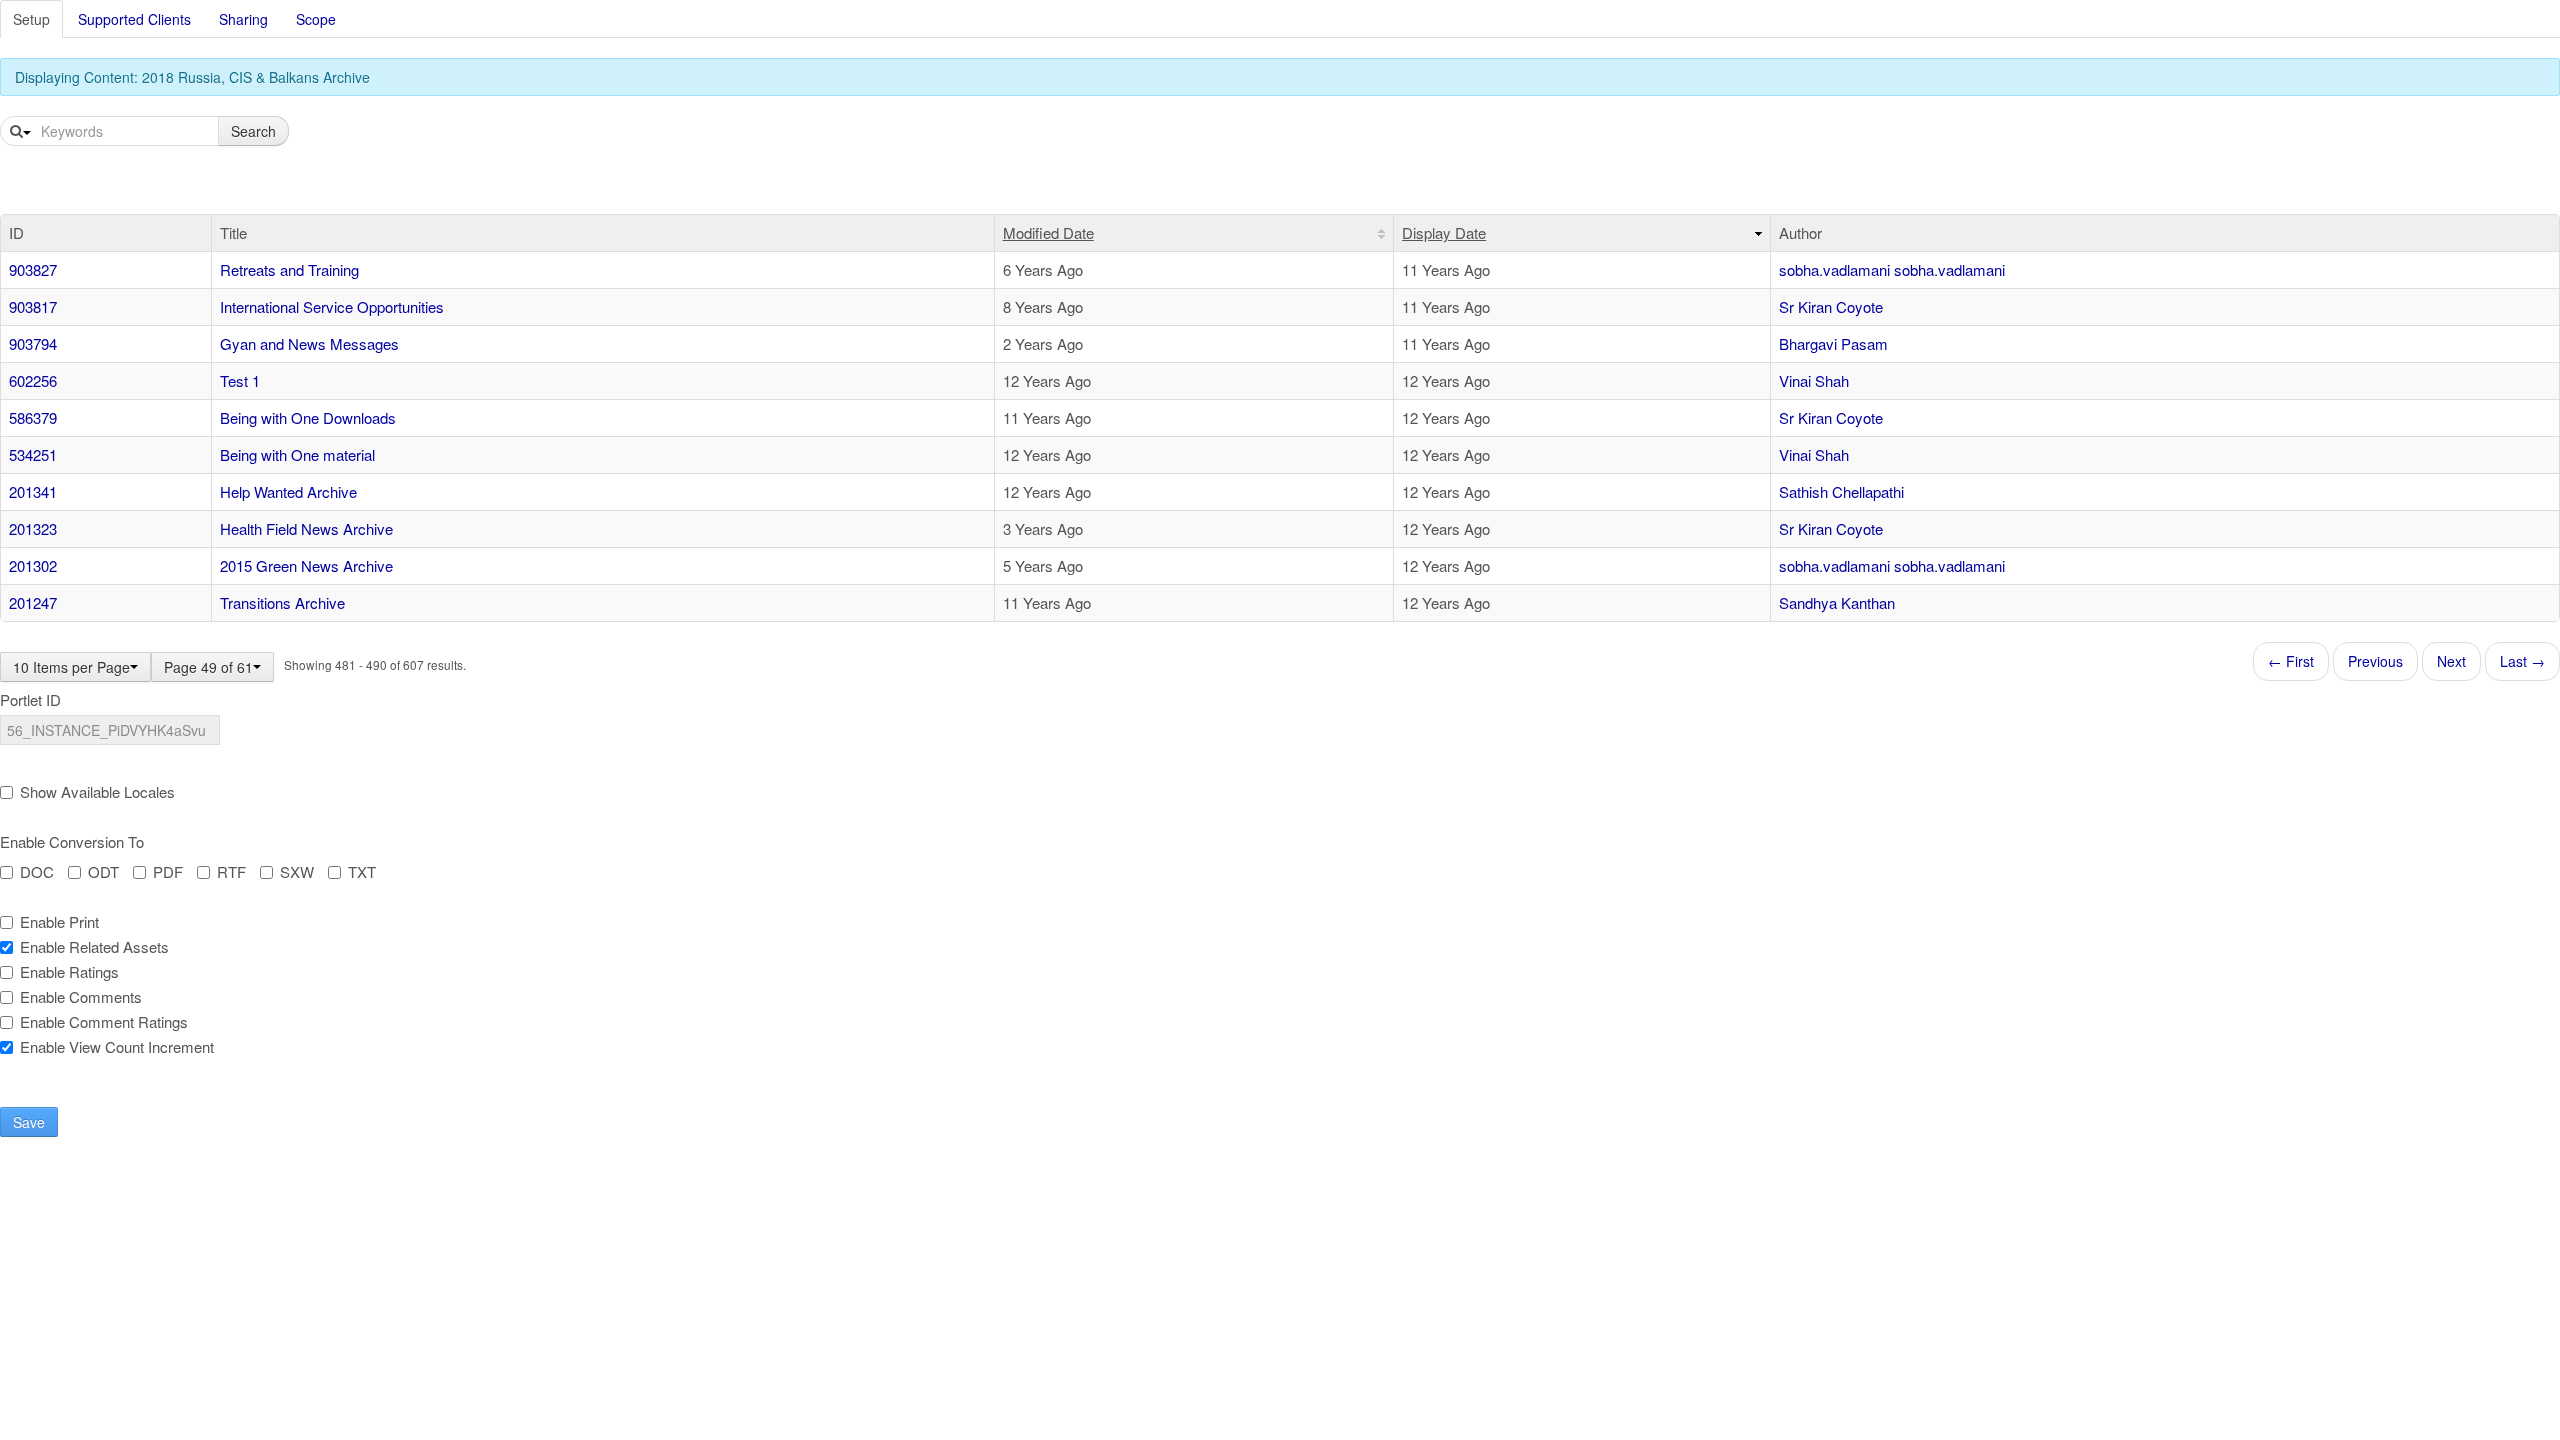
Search (253, 131)
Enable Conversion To (72, 842)
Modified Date (1048, 232)
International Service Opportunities (332, 306)
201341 (33, 491)
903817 (33, 306)
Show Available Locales (97, 792)
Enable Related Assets (94, 947)
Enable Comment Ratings (104, 1022)
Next (2451, 661)
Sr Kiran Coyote (1831, 306)
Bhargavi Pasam (1833, 343)
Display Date (1444, 232)
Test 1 (240, 380)
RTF (231, 871)
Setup (31, 19)
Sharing (243, 19)
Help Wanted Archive (288, 491)
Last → (2522, 661)
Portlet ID (30, 700)
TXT (362, 871)
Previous (2375, 661)
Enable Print (59, 922)
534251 (33, 454)
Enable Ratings (69, 972)
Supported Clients (134, 19)
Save (29, 1122)
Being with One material (297, 454)
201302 (33, 565)
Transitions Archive (282, 602)
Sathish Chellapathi (1841, 491)
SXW (297, 871)
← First (2291, 661)
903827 (33, 269)
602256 (33, 380)
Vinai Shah (1814, 380)
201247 (33, 602)
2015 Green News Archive (306, 565)
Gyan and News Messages (309, 343)
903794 (33, 343)
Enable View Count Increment (117, 1047)
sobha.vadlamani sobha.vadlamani (1892, 269)
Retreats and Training (289, 269)
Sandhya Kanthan (1837, 602)
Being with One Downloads (308, 417)
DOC (37, 871)
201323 (33, 528)
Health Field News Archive (306, 528)
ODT (103, 871)
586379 (33, 417)
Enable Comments (81, 997)
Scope (316, 19)
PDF (168, 871)
